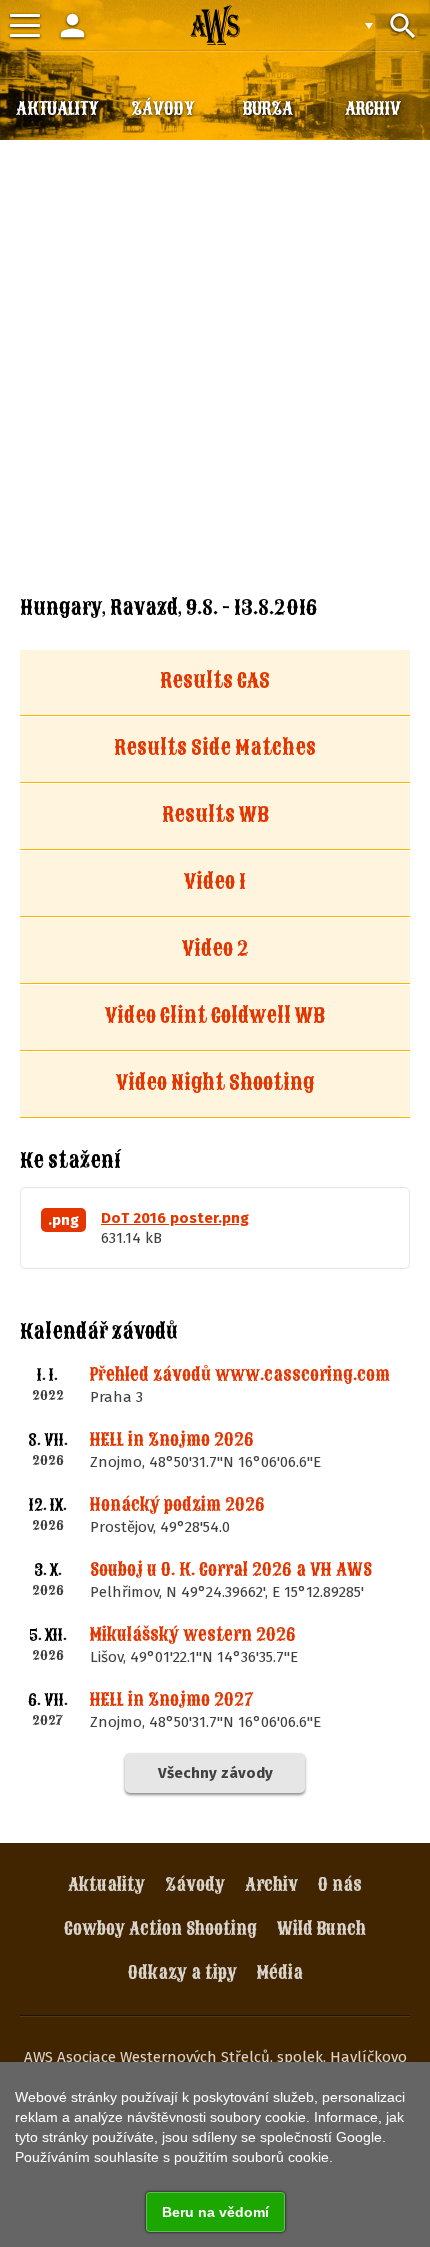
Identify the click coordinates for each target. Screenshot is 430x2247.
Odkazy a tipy (182, 1972)
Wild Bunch (321, 1928)
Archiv (271, 1884)
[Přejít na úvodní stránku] (215, 25)
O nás (340, 1884)
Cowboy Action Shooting (160, 1928)
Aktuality (106, 1884)
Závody (195, 1884)
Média (280, 1972)
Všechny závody (215, 1773)
